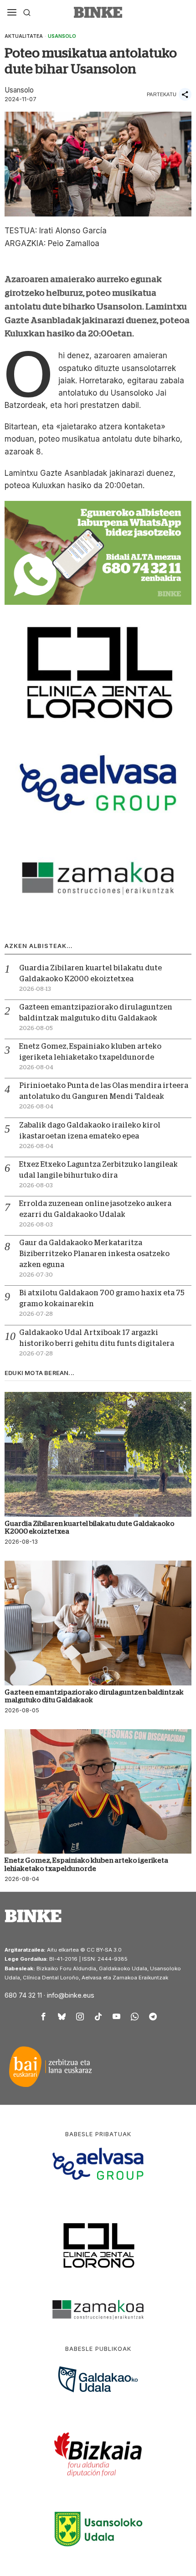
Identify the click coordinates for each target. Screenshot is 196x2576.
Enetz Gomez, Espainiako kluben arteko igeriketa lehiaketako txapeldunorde (86, 1864)
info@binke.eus (71, 1995)
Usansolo (62, 36)
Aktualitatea (24, 36)
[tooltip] (43, 2016)
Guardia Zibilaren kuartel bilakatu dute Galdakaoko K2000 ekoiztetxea (90, 1527)
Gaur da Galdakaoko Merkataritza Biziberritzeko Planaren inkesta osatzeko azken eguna (94, 1254)
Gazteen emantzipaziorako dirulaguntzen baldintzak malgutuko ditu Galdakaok (94, 1696)
